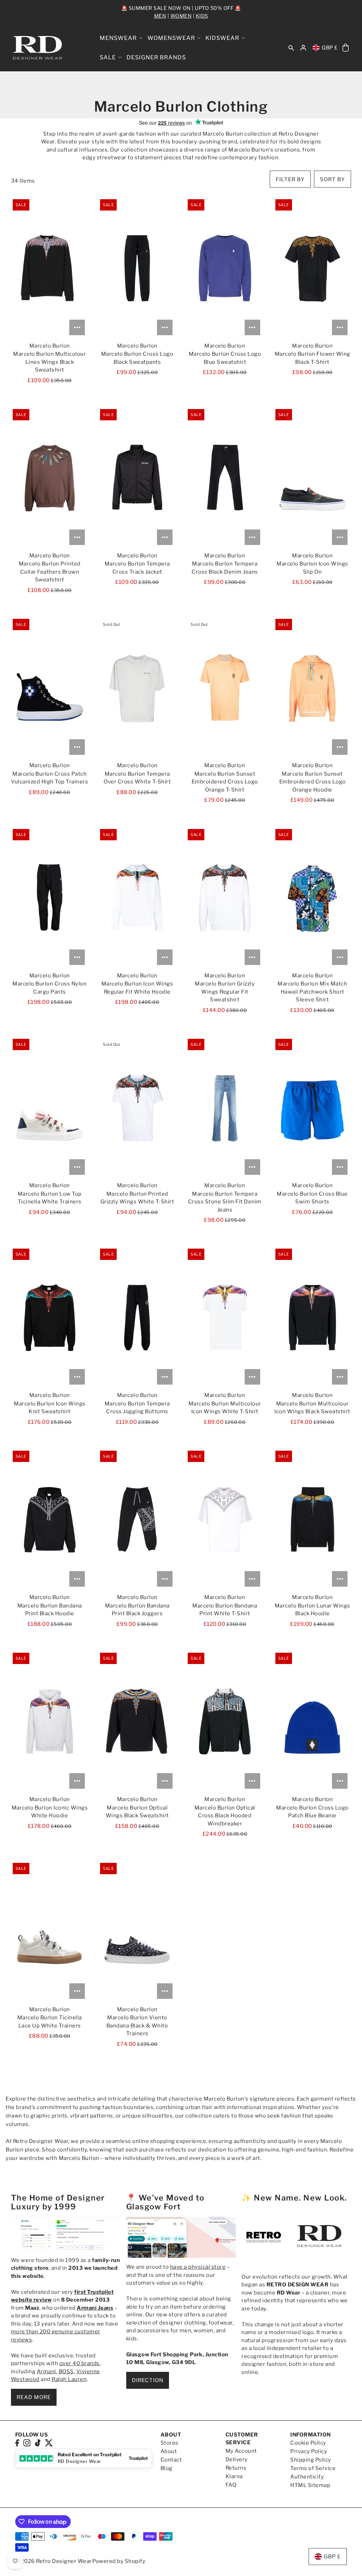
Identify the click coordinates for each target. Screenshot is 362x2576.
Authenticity (307, 2477)
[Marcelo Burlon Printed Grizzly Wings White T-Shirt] (137, 1108)
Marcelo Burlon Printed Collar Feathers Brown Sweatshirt (50, 572)
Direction (148, 2380)
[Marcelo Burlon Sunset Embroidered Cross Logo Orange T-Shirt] (225, 688)
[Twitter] (49, 2443)
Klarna (234, 2476)
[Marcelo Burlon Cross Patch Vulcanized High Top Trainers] (50, 688)
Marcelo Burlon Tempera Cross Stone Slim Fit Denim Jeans (225, 1202)
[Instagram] (27, 2443)
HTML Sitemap (310, 2485)
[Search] (292, 48)
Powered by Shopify (119, 2561)
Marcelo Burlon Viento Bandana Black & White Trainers (137, 2026)
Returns (236, 2468)
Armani (46, 2371)
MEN (160, 16)
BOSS (66, 2371)
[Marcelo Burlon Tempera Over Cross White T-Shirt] (137, 688)
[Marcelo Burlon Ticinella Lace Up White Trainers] (50, 1932)
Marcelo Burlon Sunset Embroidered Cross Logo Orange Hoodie (313, 782)
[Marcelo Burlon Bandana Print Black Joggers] (137, 1520)
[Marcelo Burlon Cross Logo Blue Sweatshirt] (225, 268)
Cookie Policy (308, 2443)
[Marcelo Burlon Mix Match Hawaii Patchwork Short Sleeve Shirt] (312, 898)
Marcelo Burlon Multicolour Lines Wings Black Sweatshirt (49, 362)
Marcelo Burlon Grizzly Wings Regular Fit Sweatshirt (225, 992)
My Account (241, 2451)
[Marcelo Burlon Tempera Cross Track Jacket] (137, 478)
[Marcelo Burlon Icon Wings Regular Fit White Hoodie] (137, 898)
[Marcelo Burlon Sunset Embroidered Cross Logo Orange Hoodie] (312, 688)
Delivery (237, 2459)
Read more (34, 2397)
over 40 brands (80, 2363)
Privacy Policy (309, 2451)
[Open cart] (346, 48)
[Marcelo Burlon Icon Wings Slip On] (312, 478)
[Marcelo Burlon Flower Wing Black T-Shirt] (312, 268)
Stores (170, 2443)
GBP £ (330, 48)
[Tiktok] (38, 2443)
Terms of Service (313, 2468)
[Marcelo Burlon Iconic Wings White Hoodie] (50, 1722)
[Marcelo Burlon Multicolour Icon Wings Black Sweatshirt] (312, 1317)
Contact (171, 2460)
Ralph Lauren (69, 2379)
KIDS (202, 16)
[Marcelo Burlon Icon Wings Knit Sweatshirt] (50, 1317)
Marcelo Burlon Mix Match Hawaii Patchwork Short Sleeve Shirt (312, 992)
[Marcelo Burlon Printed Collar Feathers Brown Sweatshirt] (50, 478)
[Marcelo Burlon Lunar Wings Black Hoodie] (312, 1520)
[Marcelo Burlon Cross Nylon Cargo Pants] (50, 898)
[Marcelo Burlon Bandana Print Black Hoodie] (50, 1520)
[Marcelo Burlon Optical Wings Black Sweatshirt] (137, 1722)
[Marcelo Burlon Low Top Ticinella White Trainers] (50, 1108)
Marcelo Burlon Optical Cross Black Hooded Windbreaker (225, 1816)
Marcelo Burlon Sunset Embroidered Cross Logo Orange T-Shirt (225, 782)
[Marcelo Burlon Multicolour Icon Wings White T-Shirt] (225, 1317)
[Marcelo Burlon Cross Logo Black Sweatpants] (137, 268)
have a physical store (198, 2267)
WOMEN (181, 16)
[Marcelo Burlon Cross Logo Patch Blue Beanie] (312, 1722)
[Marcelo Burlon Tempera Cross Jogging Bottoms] (137, 1317)
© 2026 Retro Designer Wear (54, 2561)
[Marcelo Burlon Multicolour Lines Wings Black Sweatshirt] (50, 268)
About (169, 2451)
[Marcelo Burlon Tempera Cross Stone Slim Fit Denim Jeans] (225, 1108)
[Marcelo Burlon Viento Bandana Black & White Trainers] (137, 1932)
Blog (167, 2468)
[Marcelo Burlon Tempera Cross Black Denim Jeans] (225, 478)
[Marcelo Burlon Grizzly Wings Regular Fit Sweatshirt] (225, 898)
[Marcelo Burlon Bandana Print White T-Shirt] (225, 1520)
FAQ (231, 2485)
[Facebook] (17, 2443)
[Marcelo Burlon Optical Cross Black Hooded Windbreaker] (225, 1722)
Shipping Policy (311, 2460)
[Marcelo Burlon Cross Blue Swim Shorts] (312, 1108)
